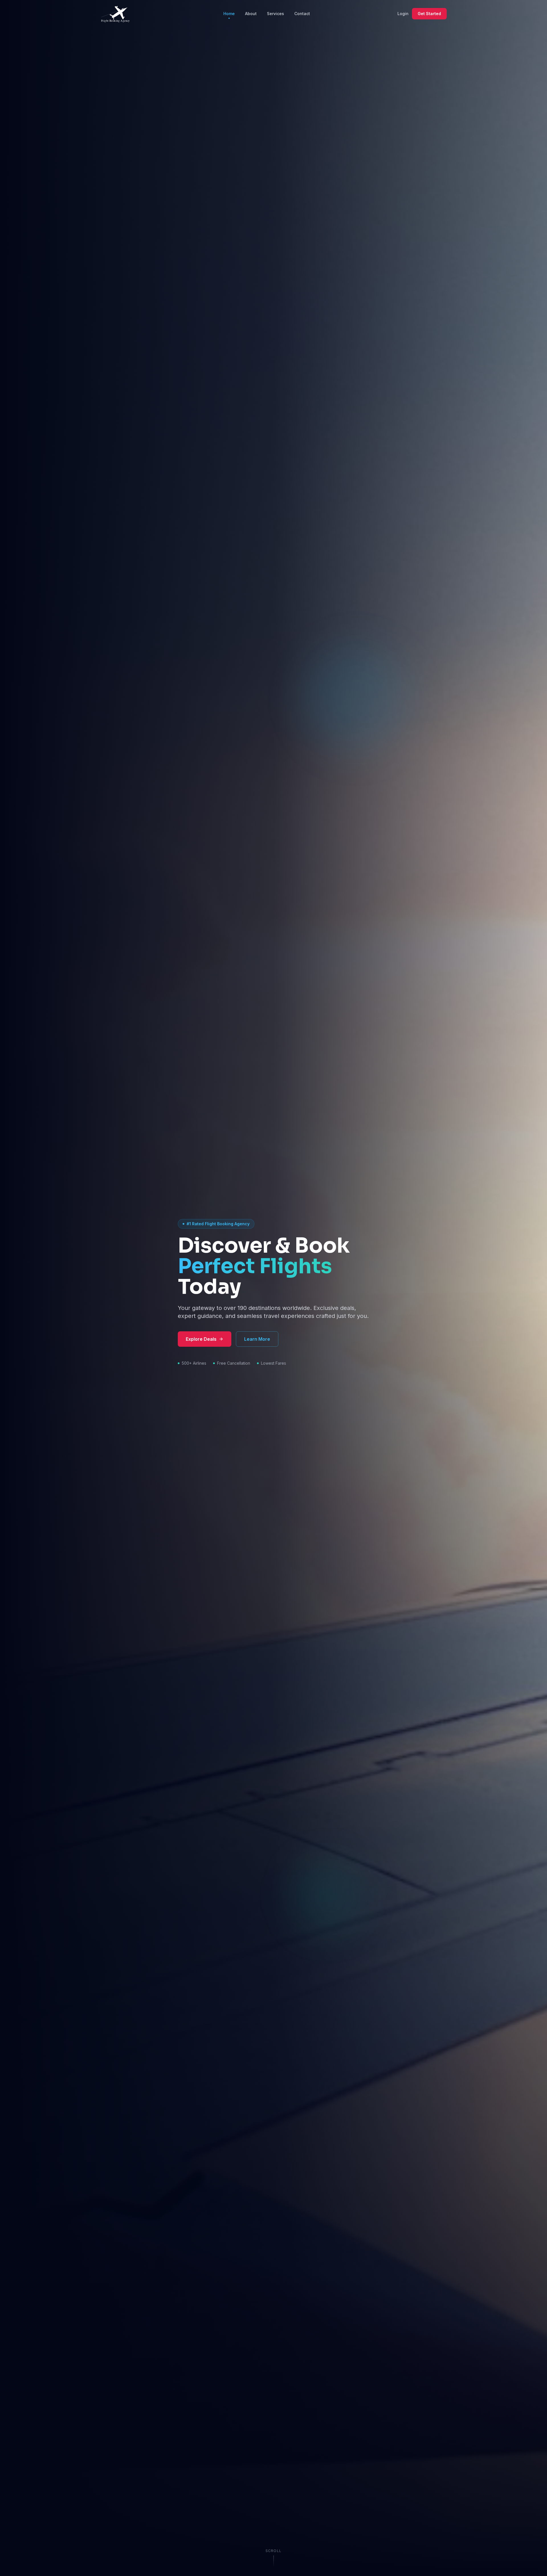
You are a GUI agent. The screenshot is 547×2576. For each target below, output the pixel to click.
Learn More (257, 1339)
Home (229, 14)
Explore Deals (201, 1339)
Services (275, 14)
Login (403, 14)
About (251, 14)
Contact (302, 14)
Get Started (429, 14)
